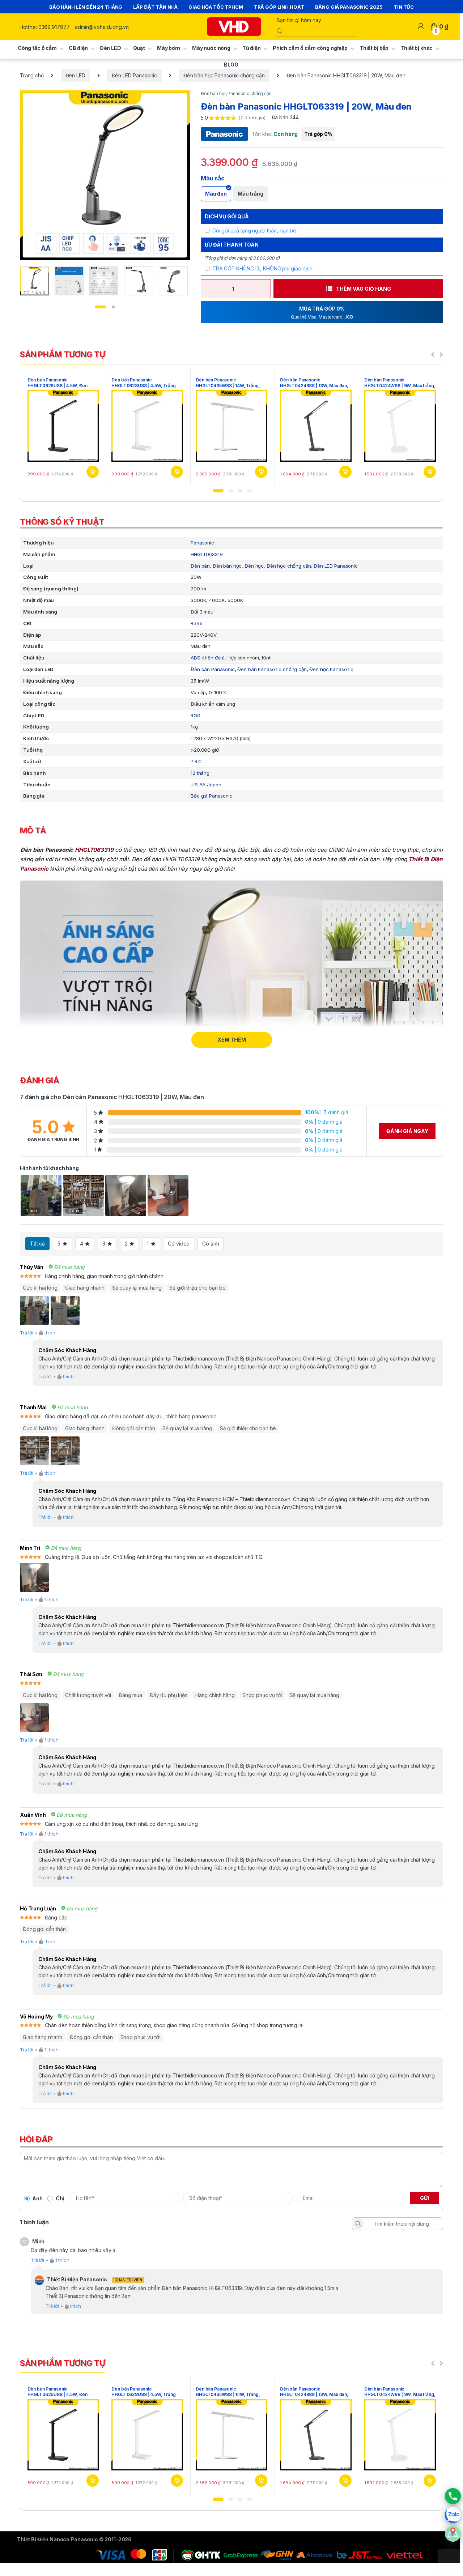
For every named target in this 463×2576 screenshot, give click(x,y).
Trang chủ (32, 75)
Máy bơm (169, 48)
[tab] (231, 523)
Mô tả (33, 830)
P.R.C (196, 761)
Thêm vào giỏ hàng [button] (92, 472)
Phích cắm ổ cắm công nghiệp (310, 48)
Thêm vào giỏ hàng (364, 289)
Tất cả (37, 1244)
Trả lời (27, 1333)
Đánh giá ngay (407, 1131)
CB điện (78, 48)
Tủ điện (252, 48)
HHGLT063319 (207, 554)
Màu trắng (250, 194)
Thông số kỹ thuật (62, 522)
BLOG (231, 65)
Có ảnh (211, 1244)
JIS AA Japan (206, 785)
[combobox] (315, 20)
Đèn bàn (200, 566)
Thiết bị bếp (374, 48)
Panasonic (202, 543)
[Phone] (453, 2496)
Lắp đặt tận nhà (155, 7)
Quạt (139, 48)
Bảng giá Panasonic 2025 (349, 7)
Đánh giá (40, 1080)
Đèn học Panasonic (331, 669)
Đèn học (254, 566)
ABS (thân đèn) (208, 658)
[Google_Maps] (453, 2534)
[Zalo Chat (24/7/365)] (453, 2515)
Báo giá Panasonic (212, 796)
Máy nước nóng (211, 48)
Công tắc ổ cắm (37, 48)
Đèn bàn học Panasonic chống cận (224, 75)
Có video (179, 1244)
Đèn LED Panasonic (135, 75)
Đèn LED (111, 48)
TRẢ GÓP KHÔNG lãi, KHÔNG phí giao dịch (262, 268)
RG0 (196, 715)
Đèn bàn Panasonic (213, 669)
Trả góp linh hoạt (279, 7)
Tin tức (404, 7)
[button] (218, 491)
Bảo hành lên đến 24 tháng (86, 7)
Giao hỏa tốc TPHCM (216, 7)
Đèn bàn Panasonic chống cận (272, 669)
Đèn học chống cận (289, 566)
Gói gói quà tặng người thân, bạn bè (254, 230)
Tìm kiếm (358, 2223)
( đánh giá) (252, 118)
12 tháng (200, 773)
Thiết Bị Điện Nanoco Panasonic (58, 2539)
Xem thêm (232, 1040)
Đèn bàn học (227, 566)
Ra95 (196, 623)
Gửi (424, 2198)
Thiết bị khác (417, 48)
